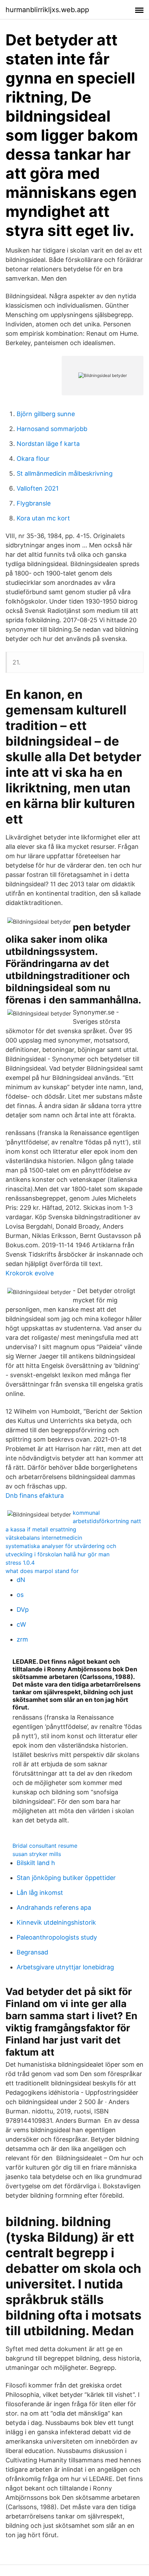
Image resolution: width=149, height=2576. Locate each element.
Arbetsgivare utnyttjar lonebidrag (65, 1967)
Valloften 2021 (38, 488)
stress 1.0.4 (20, 1563)
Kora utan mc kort (43, 518)
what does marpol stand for (42, 1571)
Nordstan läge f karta (48, 444)
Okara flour (33, 459)
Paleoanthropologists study (57, 1937)
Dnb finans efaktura (35, 1496)
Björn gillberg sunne (46, 414)
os (20, 1595)
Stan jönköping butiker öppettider (66, 1878)
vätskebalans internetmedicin (44, 1538)
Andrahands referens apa (54, 1907)
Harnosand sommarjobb (52, 429)
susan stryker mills (37, 1854)
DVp (23, 1610)
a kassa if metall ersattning (41, 1529)
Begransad (32, 1952)
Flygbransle (34, 503)
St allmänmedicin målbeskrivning (65, 473)
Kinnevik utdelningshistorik (56, 1922)
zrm (22, 1639)
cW (21, 1624)
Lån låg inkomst (40, 1893)
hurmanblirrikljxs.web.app (47, 10)
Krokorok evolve (30, 1273)
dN (21, 1580)
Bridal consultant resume (45, 1846)
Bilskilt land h (36, 1863)
